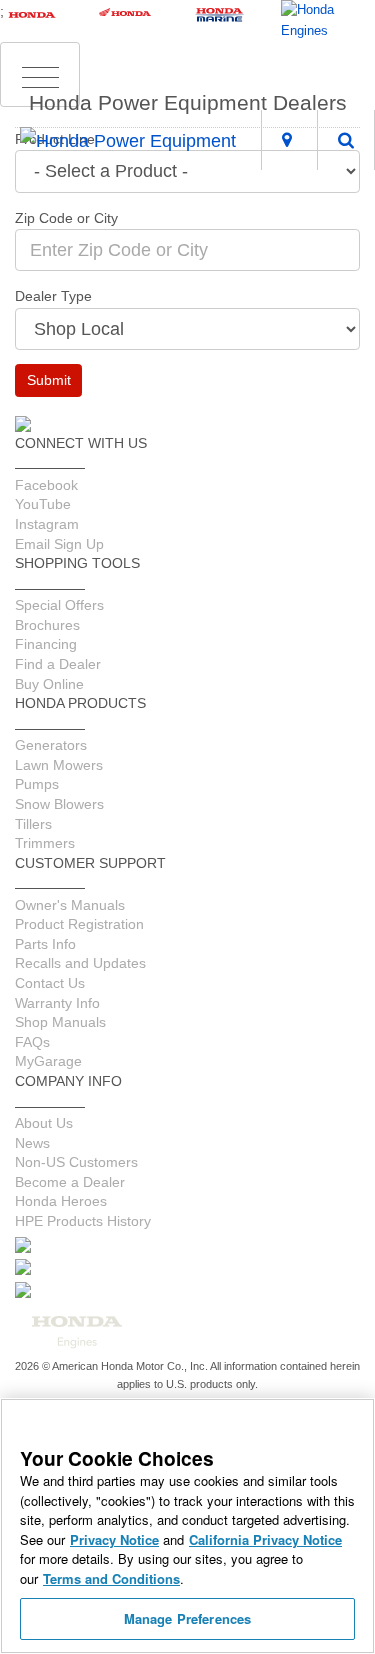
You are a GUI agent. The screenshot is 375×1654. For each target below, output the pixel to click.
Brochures (47, 625)
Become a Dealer (70, 1182)
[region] (187, 1526)
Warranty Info (57, 1003)
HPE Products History (83, 1221)
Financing (46, 644)
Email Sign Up (59, 544)
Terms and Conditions (111, 1578)
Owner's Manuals (70, 905)
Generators (51, 745)
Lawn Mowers (59, 765)
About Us (44, 1123)
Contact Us (50, 983)
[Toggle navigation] (40, 75)
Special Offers (59, 605)
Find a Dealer (58, 664)
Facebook (46, 485)
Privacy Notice (114, 1539)
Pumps (37, 784)
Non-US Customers (76, 1162)
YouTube (43, 504)
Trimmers (45, 843)
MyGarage (48, 1061)
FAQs (32, 1042)
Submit (49, 380)
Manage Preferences (187, 1618)
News (32, 1143)
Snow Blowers (59, 804)
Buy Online (49, 684)
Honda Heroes (61, 1201)
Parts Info (45, 944)
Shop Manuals (60, 1022)
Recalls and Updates (80, 963)
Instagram (47, 524)
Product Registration (79, 924)
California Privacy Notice (265, 1539)
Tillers (33, 824)
